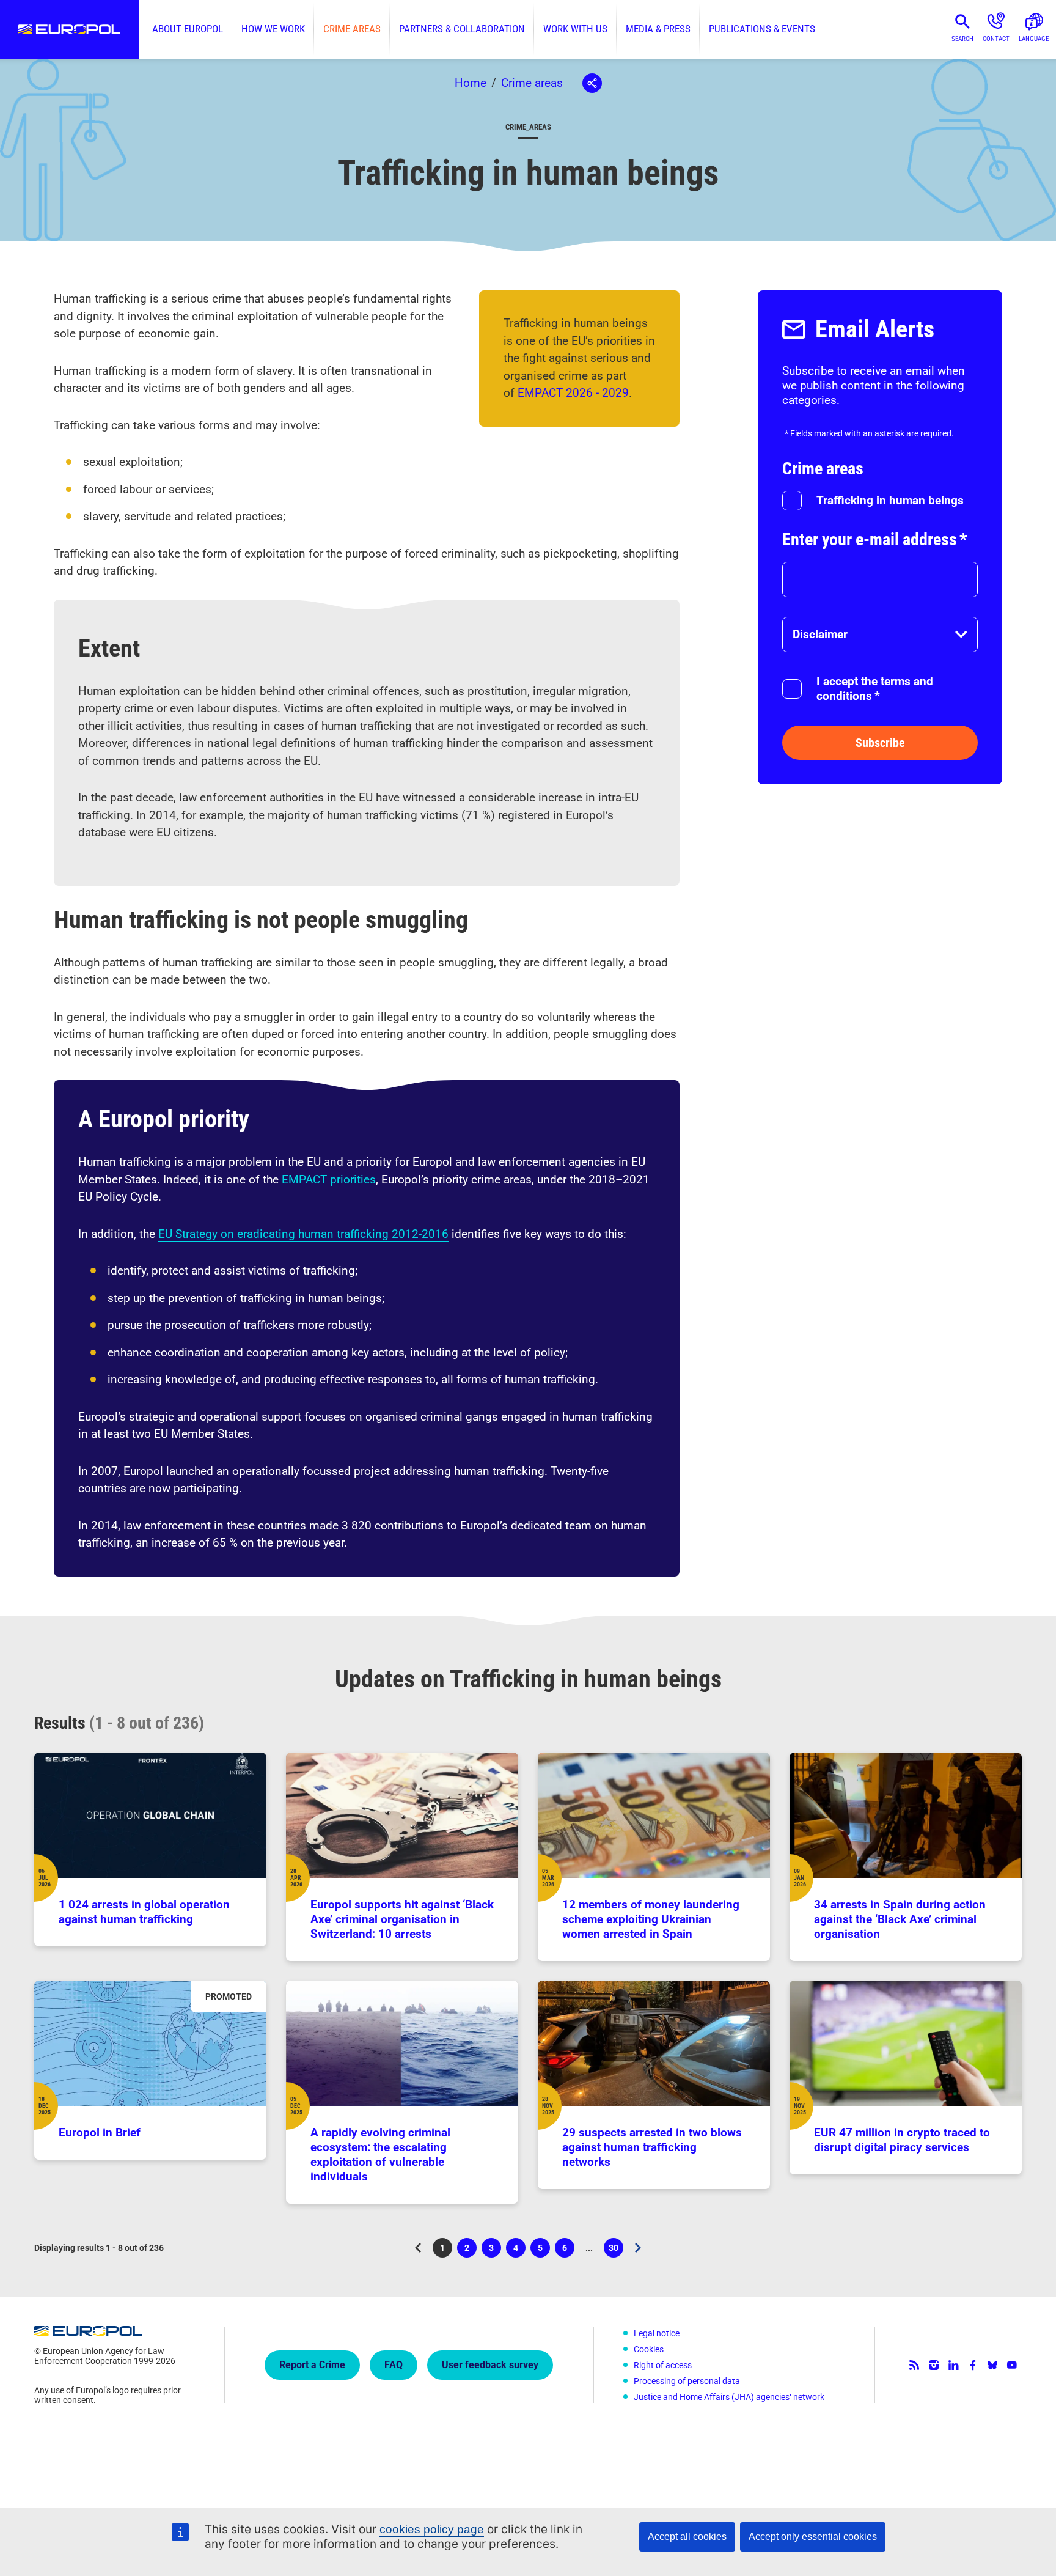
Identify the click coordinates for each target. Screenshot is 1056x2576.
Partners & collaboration (462, 29)
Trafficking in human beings (890, 500)
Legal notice (657, 2333)
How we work (273, 29)
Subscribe (880, 743)
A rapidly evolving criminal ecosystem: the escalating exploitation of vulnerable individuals (380, 2155)
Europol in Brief (100, 2133)
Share (592, 83)
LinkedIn (953, 2365)
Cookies (649, 2349)
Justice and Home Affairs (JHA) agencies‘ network (729, 2397)
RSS (914, 2365)
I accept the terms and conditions (875, 689)
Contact (996, 39)
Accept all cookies (687, 2537)
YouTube (1012, 2365)
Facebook (973, 2365)
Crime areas (352, 29)
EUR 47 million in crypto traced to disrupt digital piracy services (902, 2140)
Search (963, 39)
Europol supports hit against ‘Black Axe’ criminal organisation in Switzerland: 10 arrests (402, 1919)
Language (1034, 39)
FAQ (394, 2365)
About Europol (188, 29)
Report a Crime (312, 2365)
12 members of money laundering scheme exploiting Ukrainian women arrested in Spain (651, 1919)
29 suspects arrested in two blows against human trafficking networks (652, 2147)
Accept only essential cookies (813, 2537)
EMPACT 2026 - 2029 (573, 393)
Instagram (934, 2365)
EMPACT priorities (329, 1179)
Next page (638, 2248)
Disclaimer (820, 634)
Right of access (663, 2365)
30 (616, 2250)
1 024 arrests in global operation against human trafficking (144, 1912)
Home (471, 83)
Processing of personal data (687, 2381)
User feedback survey (490, 2365)
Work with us (575, 29)
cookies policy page (432, 2529)
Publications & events (762, 29)
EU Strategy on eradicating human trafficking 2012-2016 (303, 1234)
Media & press (658, 29)
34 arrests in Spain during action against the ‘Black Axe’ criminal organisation (900, 1919)
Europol (69, 29)
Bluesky (992, 2365)
